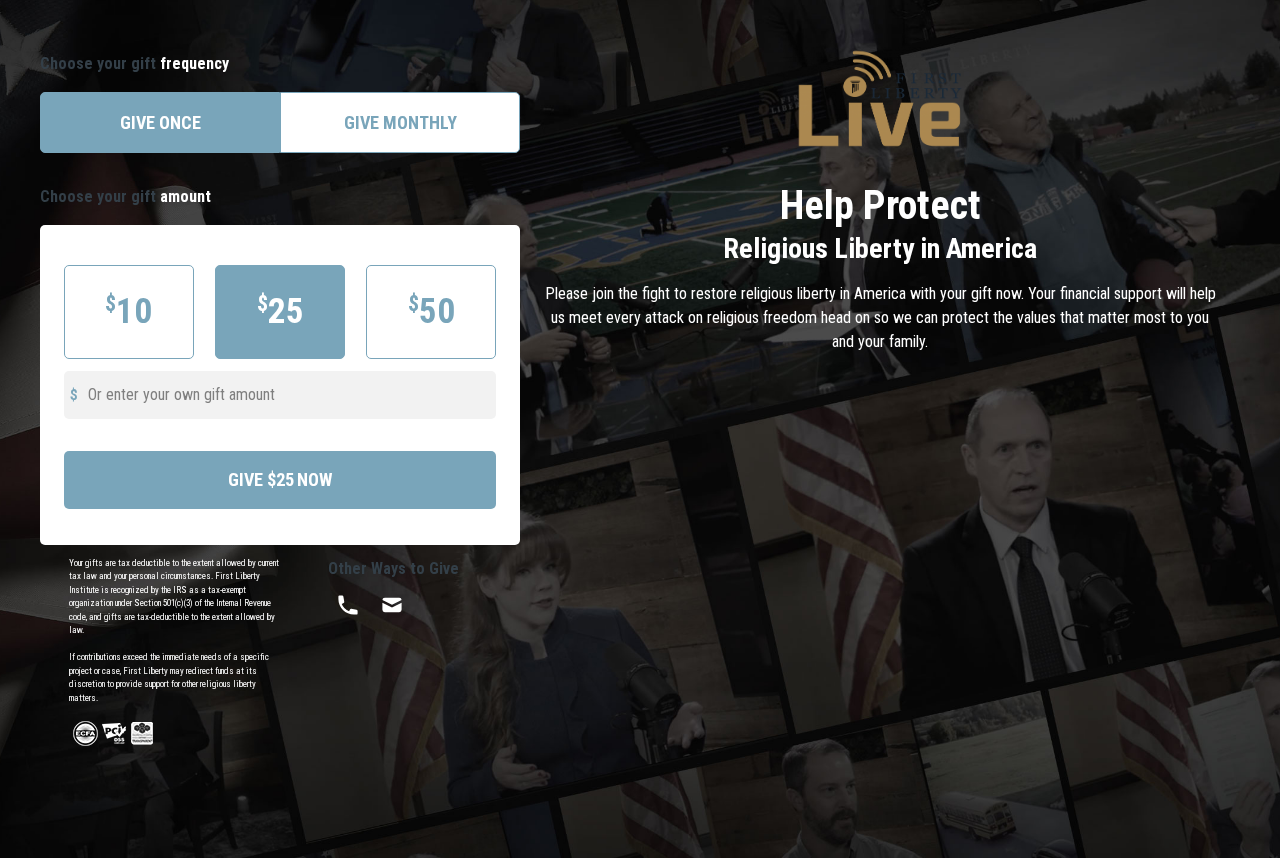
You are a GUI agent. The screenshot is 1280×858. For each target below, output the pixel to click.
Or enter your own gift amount (181, 394)
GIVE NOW (280, 479)
